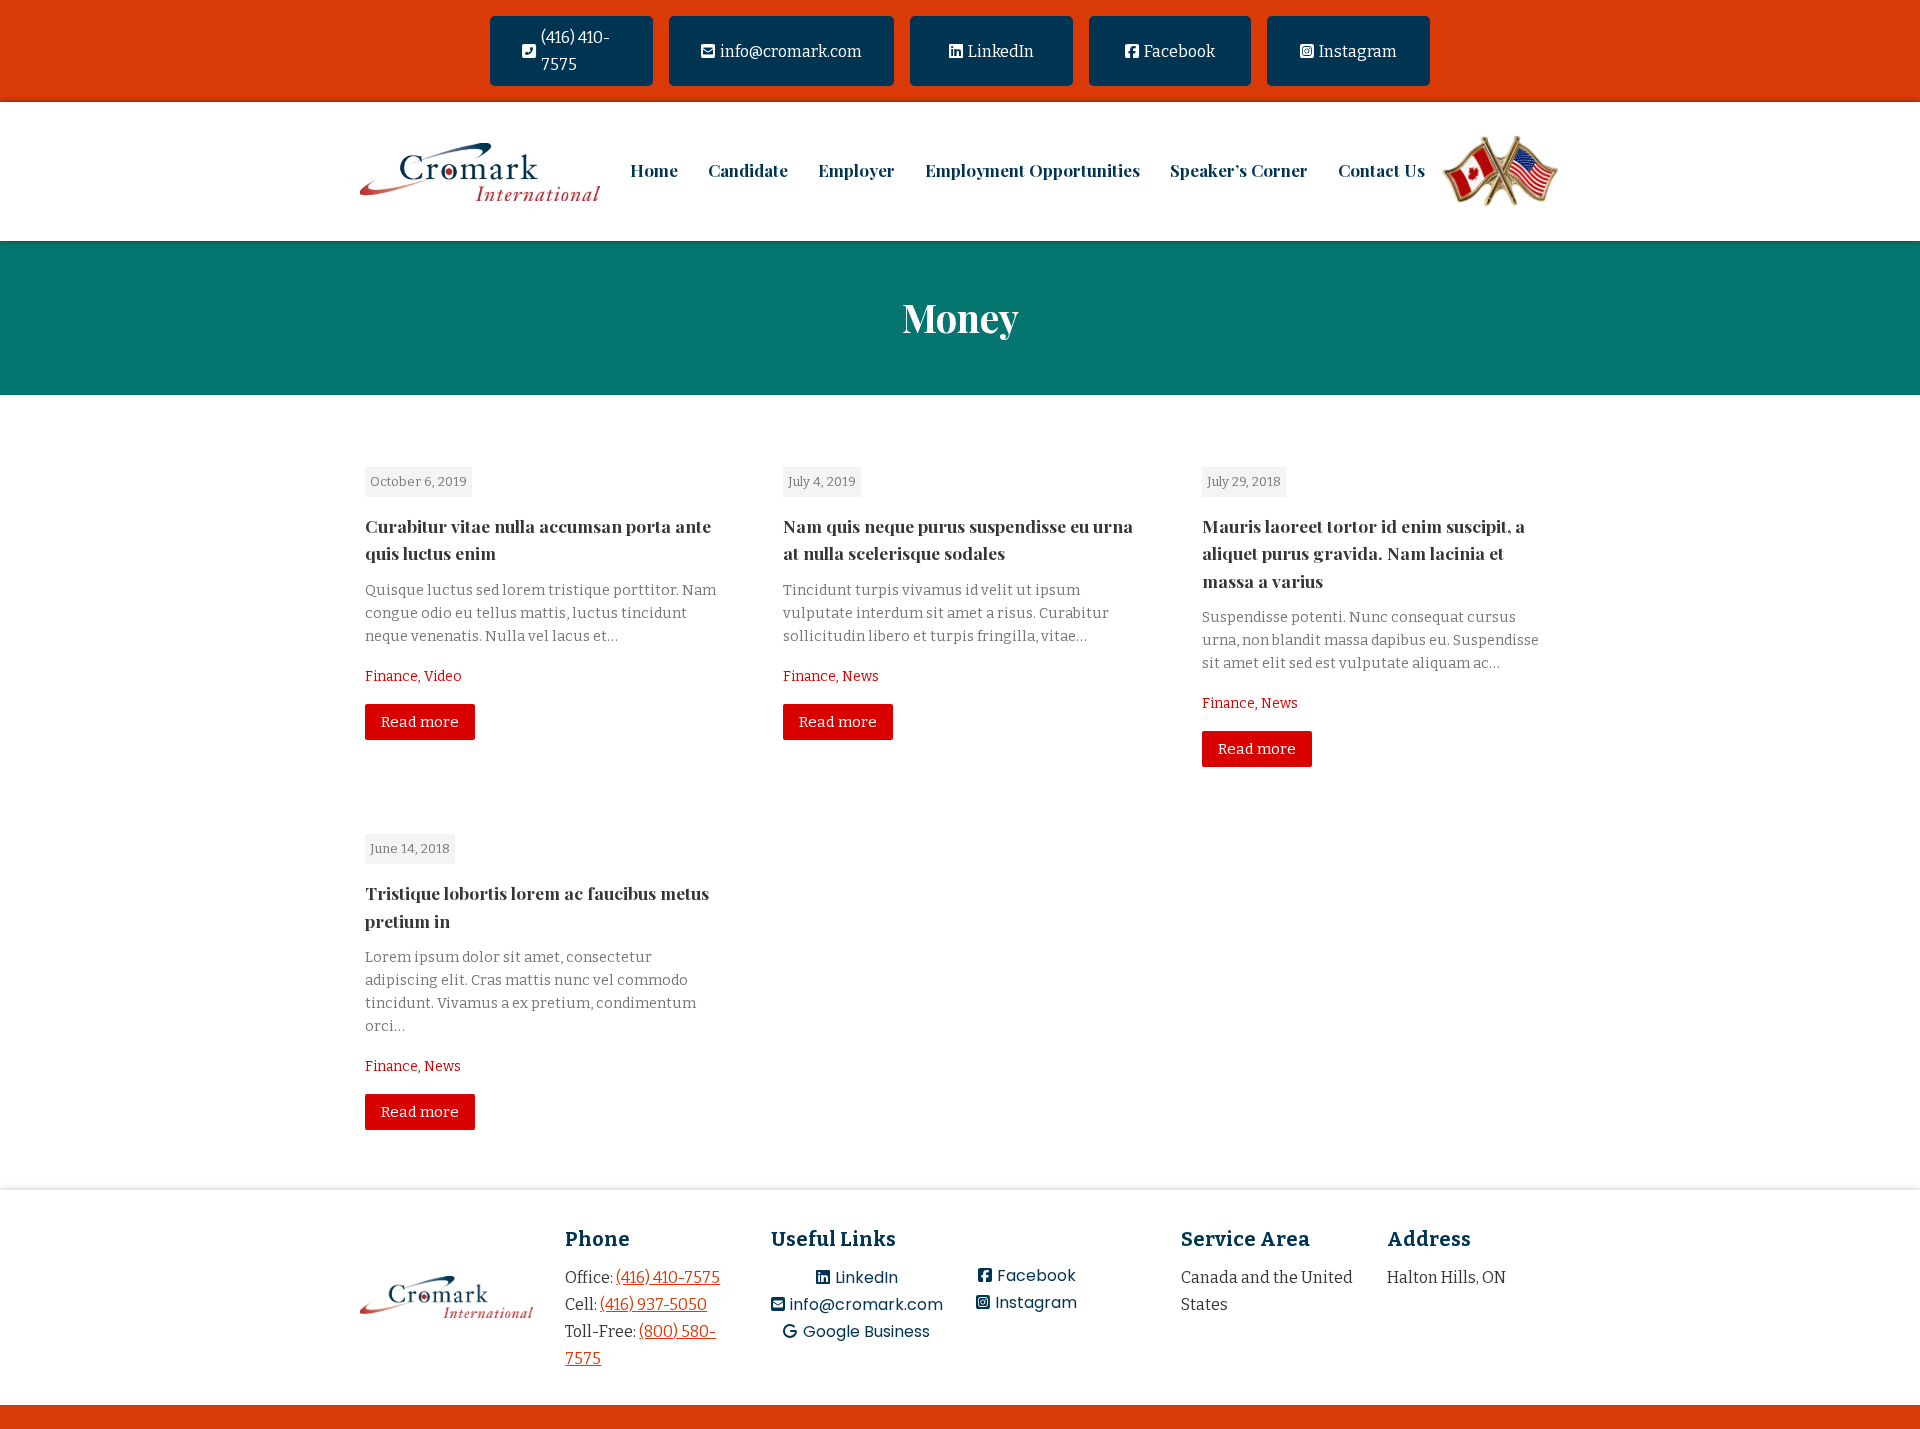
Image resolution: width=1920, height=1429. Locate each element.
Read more (420, 722)
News (860, 676)
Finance (391, 676)
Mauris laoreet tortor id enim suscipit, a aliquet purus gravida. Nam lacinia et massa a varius (1363, 552)
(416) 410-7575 (668, 1277)
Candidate (748, 170)
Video (443, 676)
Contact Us (1381, 170)
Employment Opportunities (1032, 170)
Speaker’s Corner (1239, 170)
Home (654, 170)
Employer (856, 170)
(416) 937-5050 (653, 1304)
